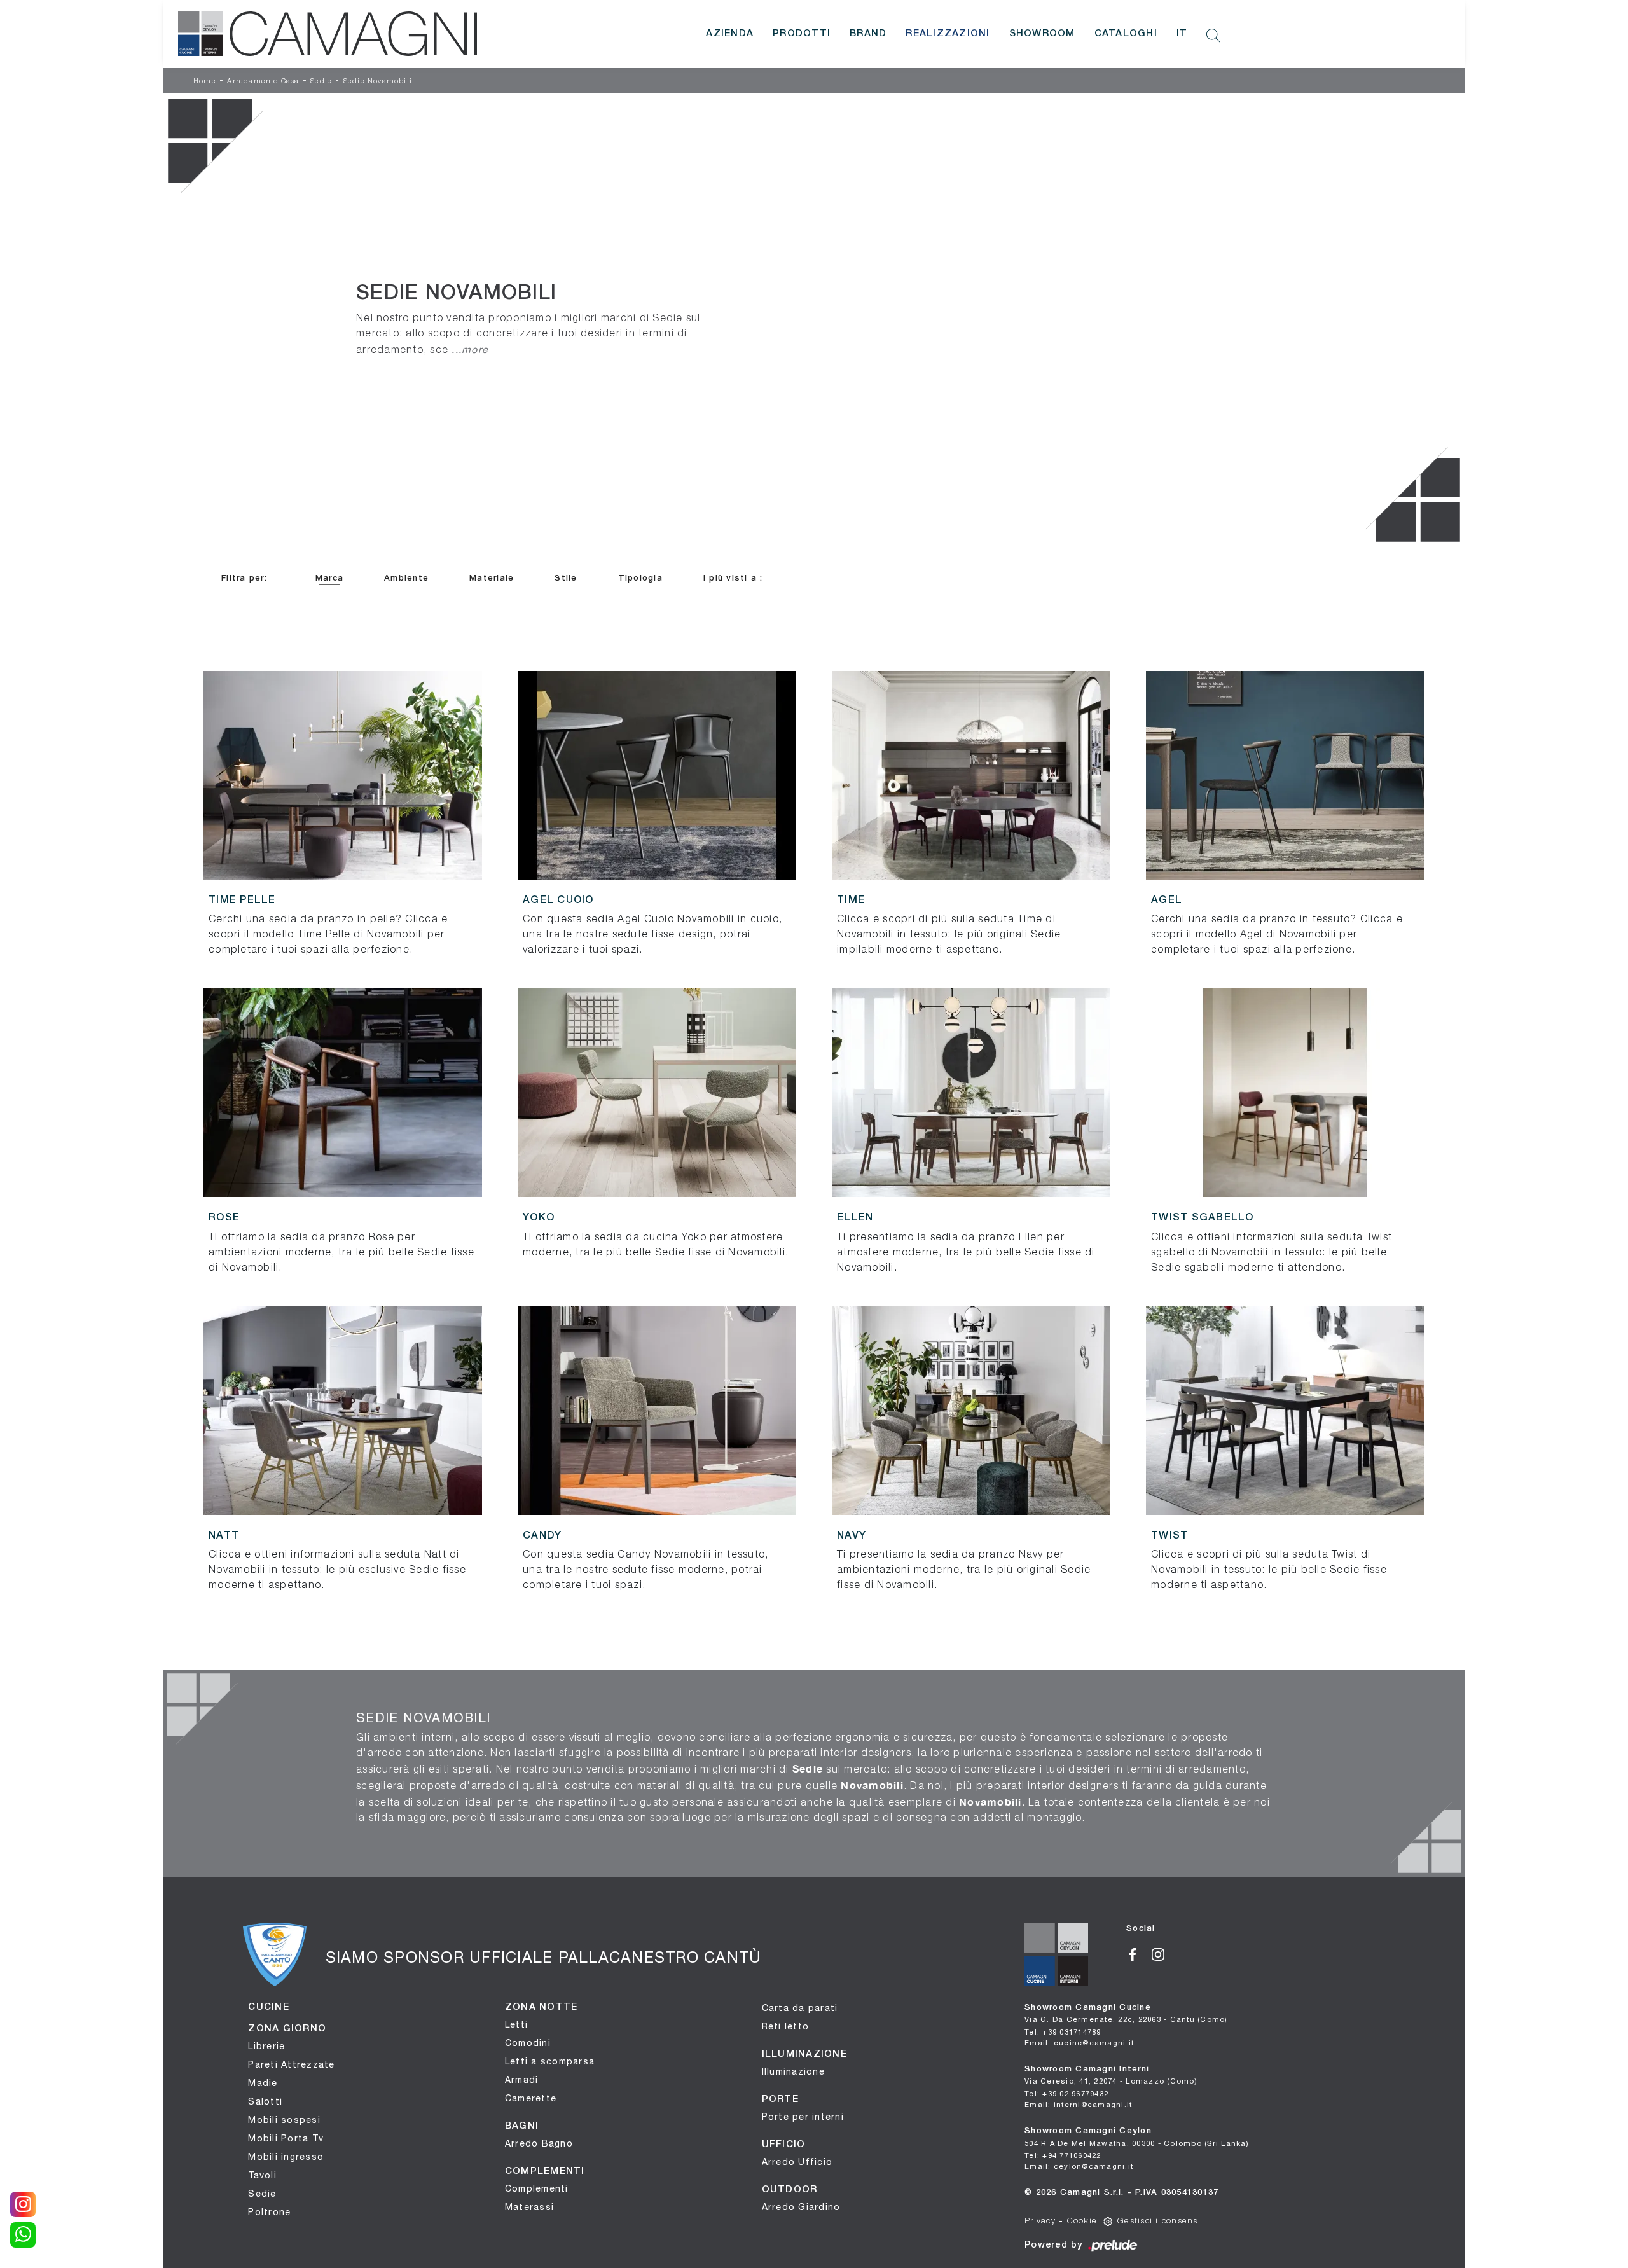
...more (470, 349)
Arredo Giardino (801, 2207)
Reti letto (786, 2026)
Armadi (522, 2080)
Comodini (528, 2043)
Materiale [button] (492, 578)
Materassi (529, 2207)
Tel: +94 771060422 (1063, 2155)
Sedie (321, 81)
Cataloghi (1126, 34)
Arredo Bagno (539, 2143)
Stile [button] (566, 578)
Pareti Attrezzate (291, 2064)
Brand (868, 34)
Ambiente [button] (406, 578)
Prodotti (802, 34)
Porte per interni (803, 2117)
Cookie (1082, 2221)
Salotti (265, 2101)
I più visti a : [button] (733, 578)
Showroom (1042, 34)
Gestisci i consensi (1159, 2221)
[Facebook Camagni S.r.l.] (1139, 1953)
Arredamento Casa (263, 81)
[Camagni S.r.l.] (328, 34)
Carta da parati (800, 2008)
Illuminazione (793, 2071)
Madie (263, 2083)
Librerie (266, 2046)
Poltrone (269, 2212)
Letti (516, 2024)
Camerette (531, 2098)
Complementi (537, 2188)
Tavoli (262, 2175)
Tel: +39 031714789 (1063, 2032)
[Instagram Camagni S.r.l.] (1163, 1953)
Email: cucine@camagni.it (1079, 2043)
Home (205, 81)
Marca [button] (329, 578)
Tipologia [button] (640, 578)
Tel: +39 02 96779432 (1066, 2093)
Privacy (1040, 2221)
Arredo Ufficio (797, 2162)
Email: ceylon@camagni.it (1079, 2166)
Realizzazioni (948, 34)
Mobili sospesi (284, 2120)
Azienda (730, 34)
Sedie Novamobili (378, 81)
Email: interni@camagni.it (1078, 2104)
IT (1182, 34)
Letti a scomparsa (550, 2061)
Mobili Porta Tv (286, 2138)
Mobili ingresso (286, 2157)
